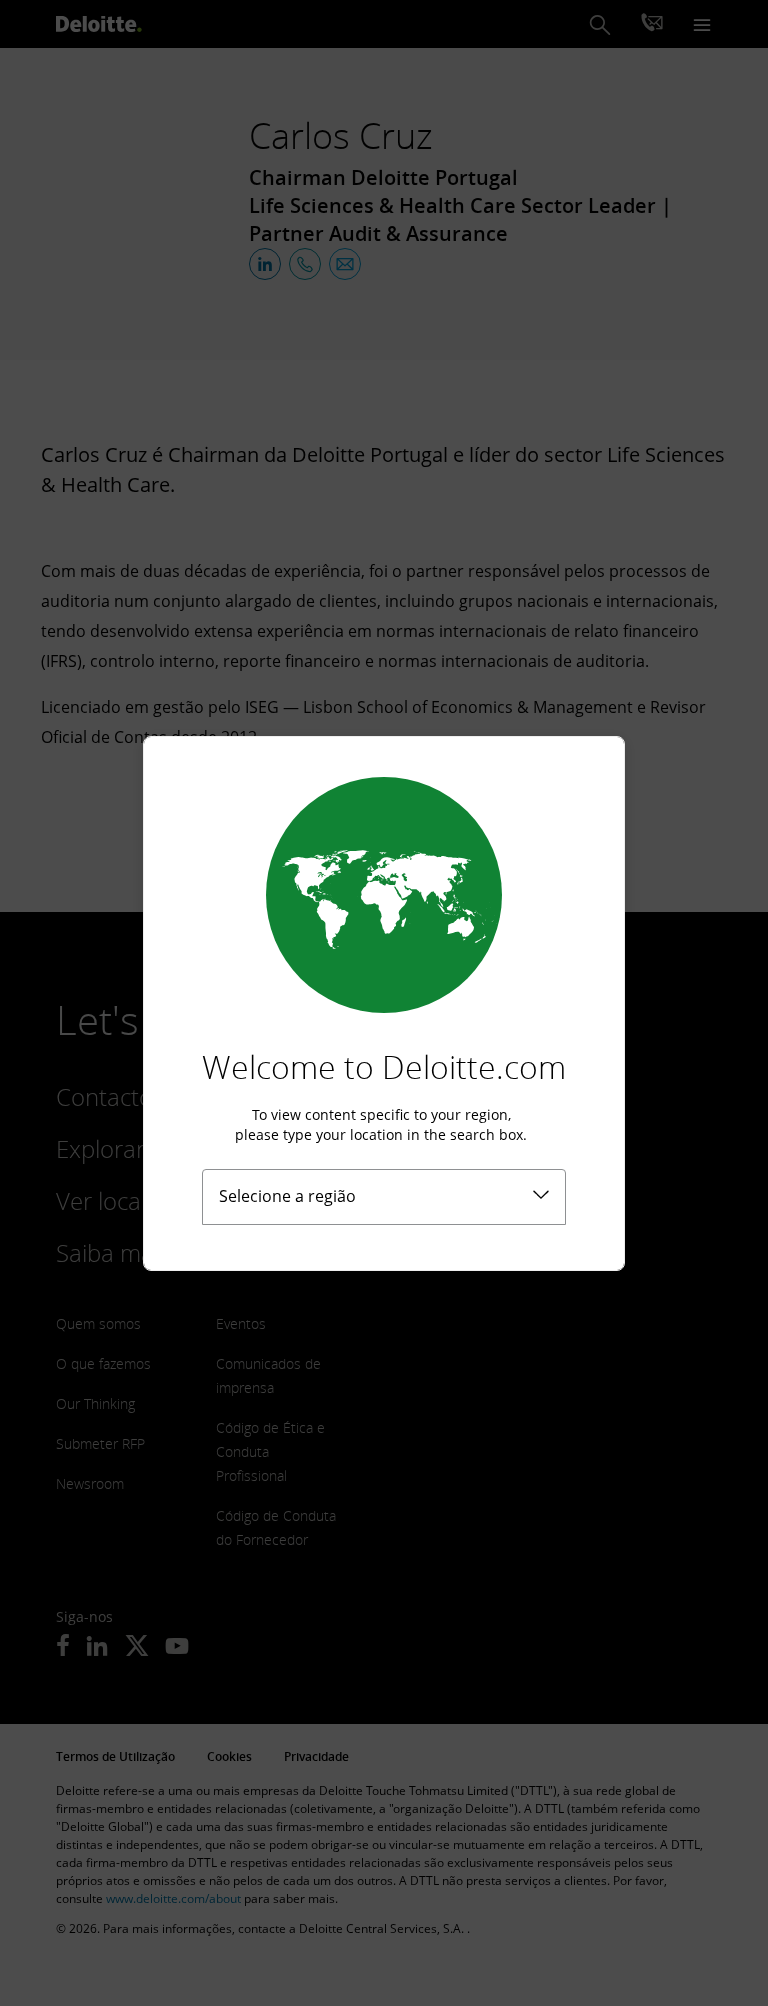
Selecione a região (287, 1196)
